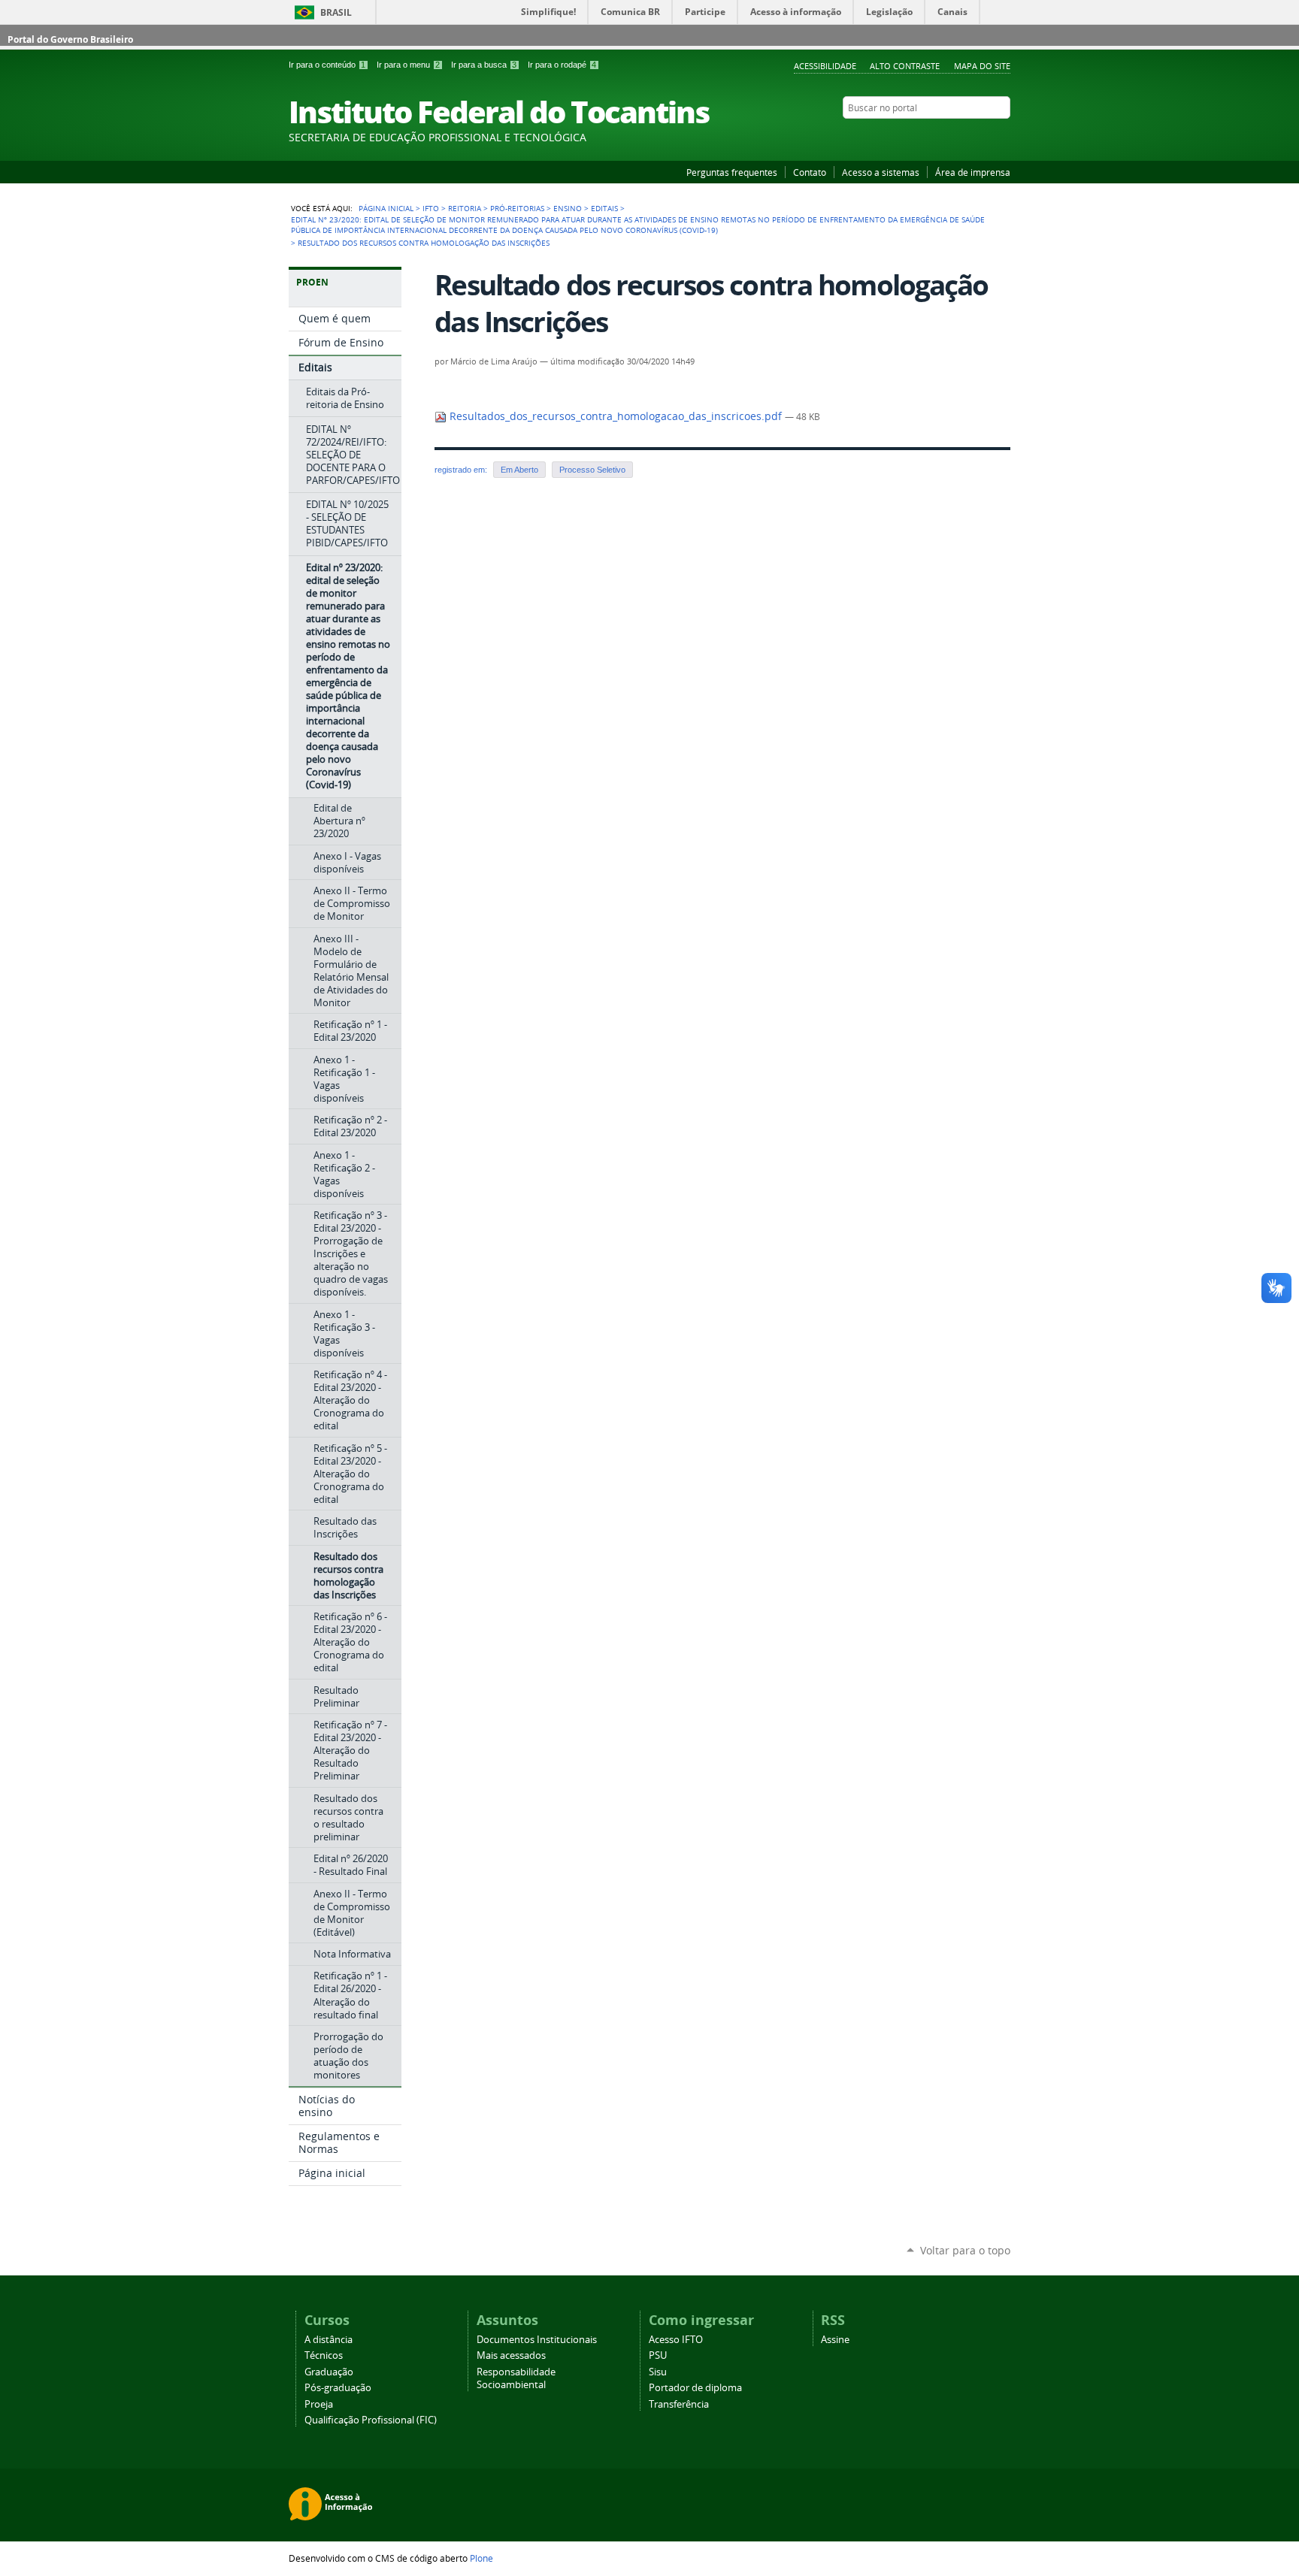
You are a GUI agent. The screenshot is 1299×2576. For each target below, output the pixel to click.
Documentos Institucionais (537, 2340)
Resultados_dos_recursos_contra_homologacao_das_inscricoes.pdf (616, 416)
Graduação (329, 2372)
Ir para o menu (408, 65)
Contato (810, 172)
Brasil (336, 12)
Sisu (658, 2372)
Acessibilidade (825, 66)
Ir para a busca (484, 65)
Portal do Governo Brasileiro (70, 39)
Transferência (679, 2404)
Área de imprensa (973, 172)
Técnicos (324, 2355)
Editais (604, 208)
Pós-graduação (338, 2388)
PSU (658, 2355)
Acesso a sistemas (881, 172)
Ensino (568, 208)
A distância (329, 2340)
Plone (481, 2558)
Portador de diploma (695, 2388)
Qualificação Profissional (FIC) (371, 2420)
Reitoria (465, 208)
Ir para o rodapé (562, 65)
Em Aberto (519, 470)
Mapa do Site (982, 66)
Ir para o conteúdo (327, 65)
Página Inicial (386, 208)
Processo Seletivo (592, 470)
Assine (835, 2340)
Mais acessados (511, 2355)
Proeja (319, 2404)
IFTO (431, 208)
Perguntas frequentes (732, 172)
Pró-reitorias (517, 208)
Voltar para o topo (965, 2250)
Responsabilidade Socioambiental (516, 2378)
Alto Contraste (905, 66)
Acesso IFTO (676, 2340)
